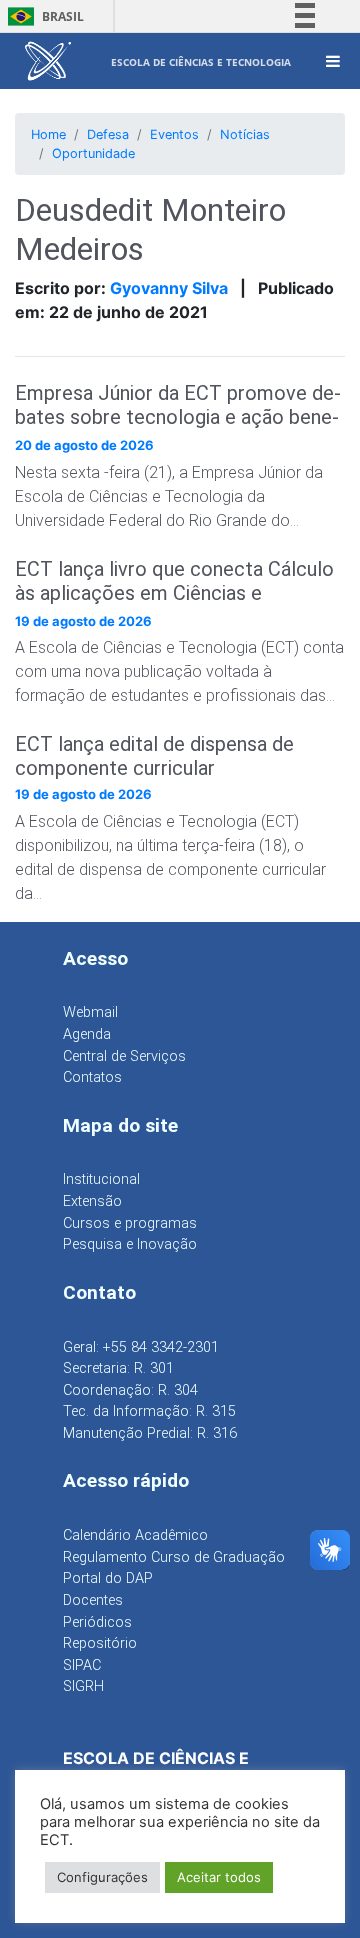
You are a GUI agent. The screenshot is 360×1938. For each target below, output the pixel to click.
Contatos (92, 1077)
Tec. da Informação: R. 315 (149, 1411)
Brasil (42, 16)
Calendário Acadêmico (135, 1535)
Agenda (87, 1034)
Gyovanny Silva (169, 288)
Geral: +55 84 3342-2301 (141, 1347)
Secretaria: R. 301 (118, 1368)
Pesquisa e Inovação (130, 1244)
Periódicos (97, 1622)
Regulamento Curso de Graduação (174, 1557)
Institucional (101, 1179)
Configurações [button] (102, 1877)
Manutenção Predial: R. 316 (150, 1433)
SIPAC (82, 1665)
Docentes (93, 1600)
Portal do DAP (108, 1578)
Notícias (245, 134)
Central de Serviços (124, 1056)
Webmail (90, 1012)
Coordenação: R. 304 (130, 1390)
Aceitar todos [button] (219, 1877)
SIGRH (83, 1686)
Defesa (108, 134)
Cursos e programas (130, 1223)
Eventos (174, 134)
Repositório (100, 1643)
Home (48, 134)
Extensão (92, 1201)
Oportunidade (93, 153)
